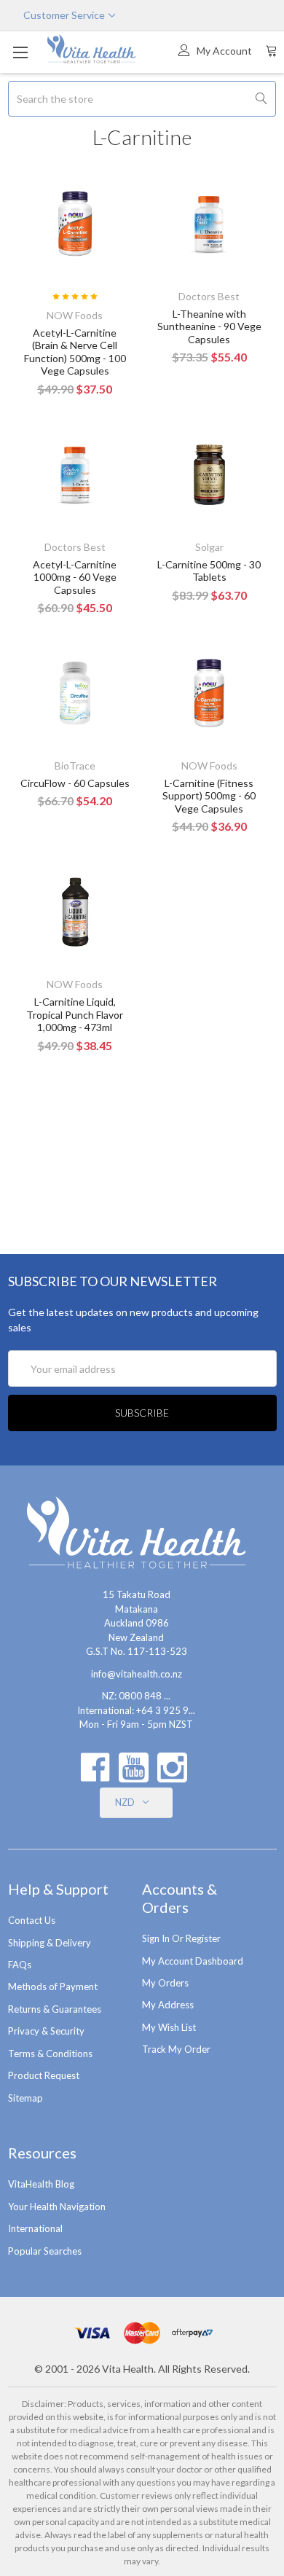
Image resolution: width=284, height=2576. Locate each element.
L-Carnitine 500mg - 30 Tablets (209, 571)
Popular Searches (45, 2251)
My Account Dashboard (193, 1961)
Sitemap (25, 2098)
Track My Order (176, 2049)
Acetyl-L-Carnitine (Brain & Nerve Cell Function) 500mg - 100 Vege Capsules (75, 352)
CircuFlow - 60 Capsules (75, 783)
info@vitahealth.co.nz (137, 1674)
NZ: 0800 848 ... (136, 1696)
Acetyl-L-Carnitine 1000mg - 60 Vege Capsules (75, 577)
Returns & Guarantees (55, 2009)
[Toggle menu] (20, 52)
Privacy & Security (46, 2031)
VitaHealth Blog (41, 2184)
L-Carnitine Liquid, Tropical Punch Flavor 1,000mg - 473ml (75, 1014)
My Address (168, 2005)
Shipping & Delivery (50, 1943)
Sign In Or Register (181, 1938)
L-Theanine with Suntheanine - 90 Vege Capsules (209, 326)
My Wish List (169, 2027)
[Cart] (272, 50)
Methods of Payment (53, 1986)
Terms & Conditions (50, 2054)
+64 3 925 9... (166, 1710)
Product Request (44, 2075)
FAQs (20, 1965)
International (35, 2228)
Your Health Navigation (57, 2207)
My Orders (165, 1983)
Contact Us (32, 1920)
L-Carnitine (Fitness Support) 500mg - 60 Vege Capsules (209, 796)
